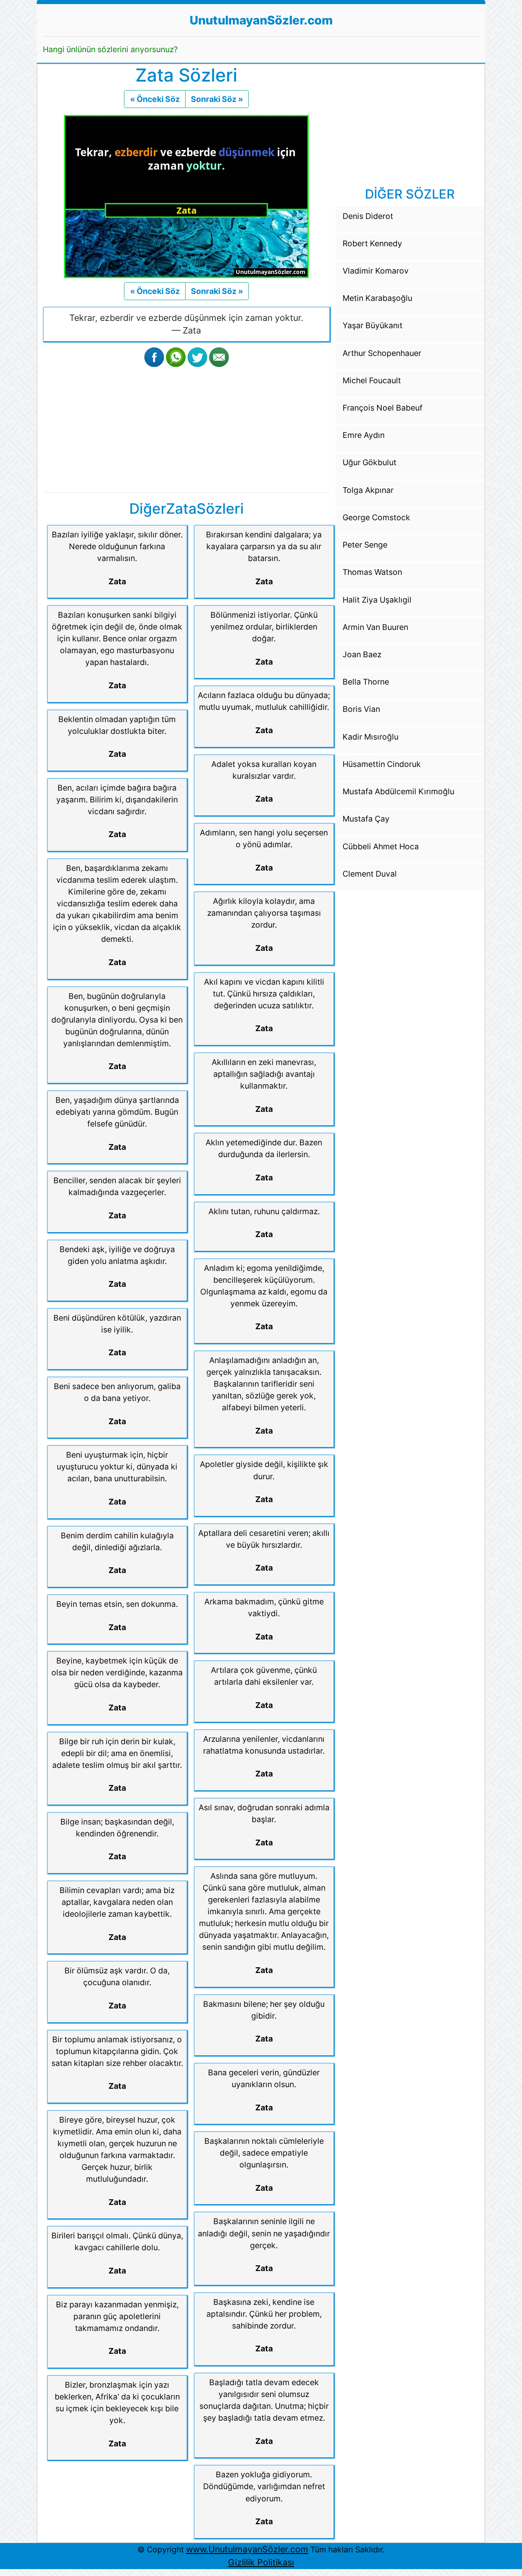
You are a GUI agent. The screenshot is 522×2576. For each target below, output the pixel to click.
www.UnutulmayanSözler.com (247, 2549)
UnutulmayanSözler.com (261, 20)
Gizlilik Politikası (261, 2562)
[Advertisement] (187, 428)
